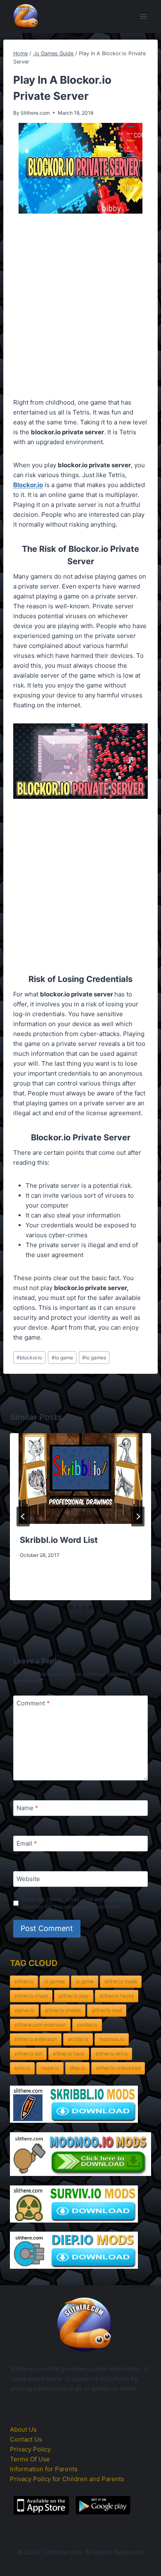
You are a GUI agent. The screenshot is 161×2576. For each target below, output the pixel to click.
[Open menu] (143, 16)
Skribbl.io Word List (59, 1540)
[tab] (64, 1607)
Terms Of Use (30, 2459)
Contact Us (26, 2439)
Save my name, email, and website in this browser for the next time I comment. (77, 1903)
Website (28, 1879)
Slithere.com (35, 113)
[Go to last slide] (23, 1516)
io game (62, 1357)
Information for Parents (44, 2469)
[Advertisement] (80, 307)
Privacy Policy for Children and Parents (67, 2479)
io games (94, 1357)
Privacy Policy (30, 2449)
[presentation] (80, 1479)
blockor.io (29, 1357)
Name (27, 1808)
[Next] (138, 1516)
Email (27, 1844)
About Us (23, 2429)
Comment (33, 1704)
